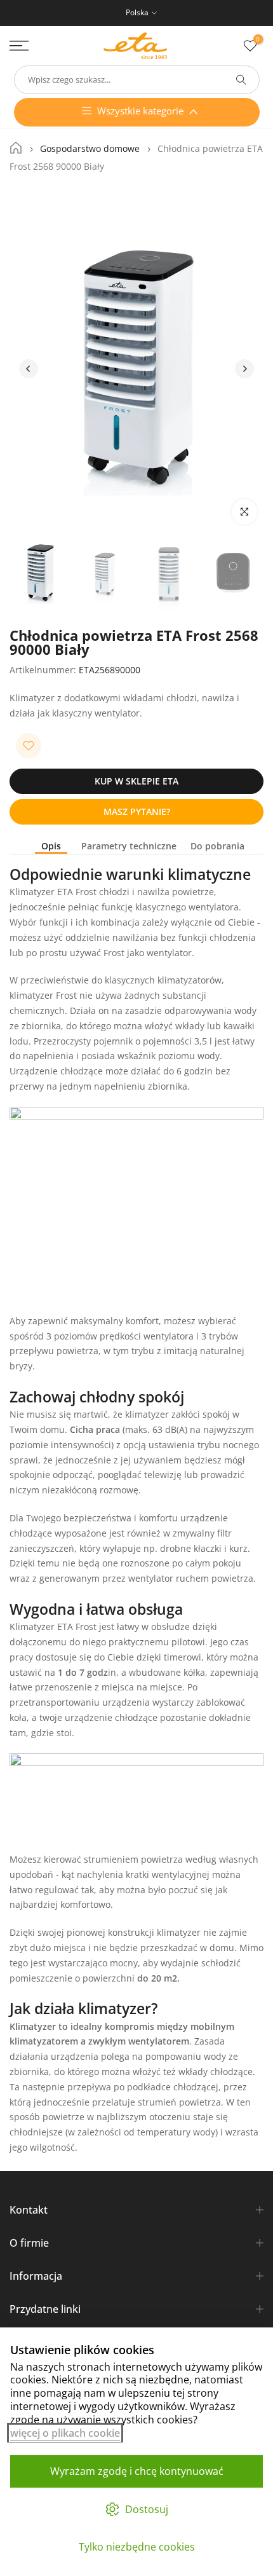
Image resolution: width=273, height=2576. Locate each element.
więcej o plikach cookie (65, 2433)
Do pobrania (217, 846)
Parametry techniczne (129, 846)
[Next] (244, 369)
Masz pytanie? (137, 812)
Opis (51, 846)
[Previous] (29, 369)
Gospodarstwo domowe (90, 149)
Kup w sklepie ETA (136, 781)
